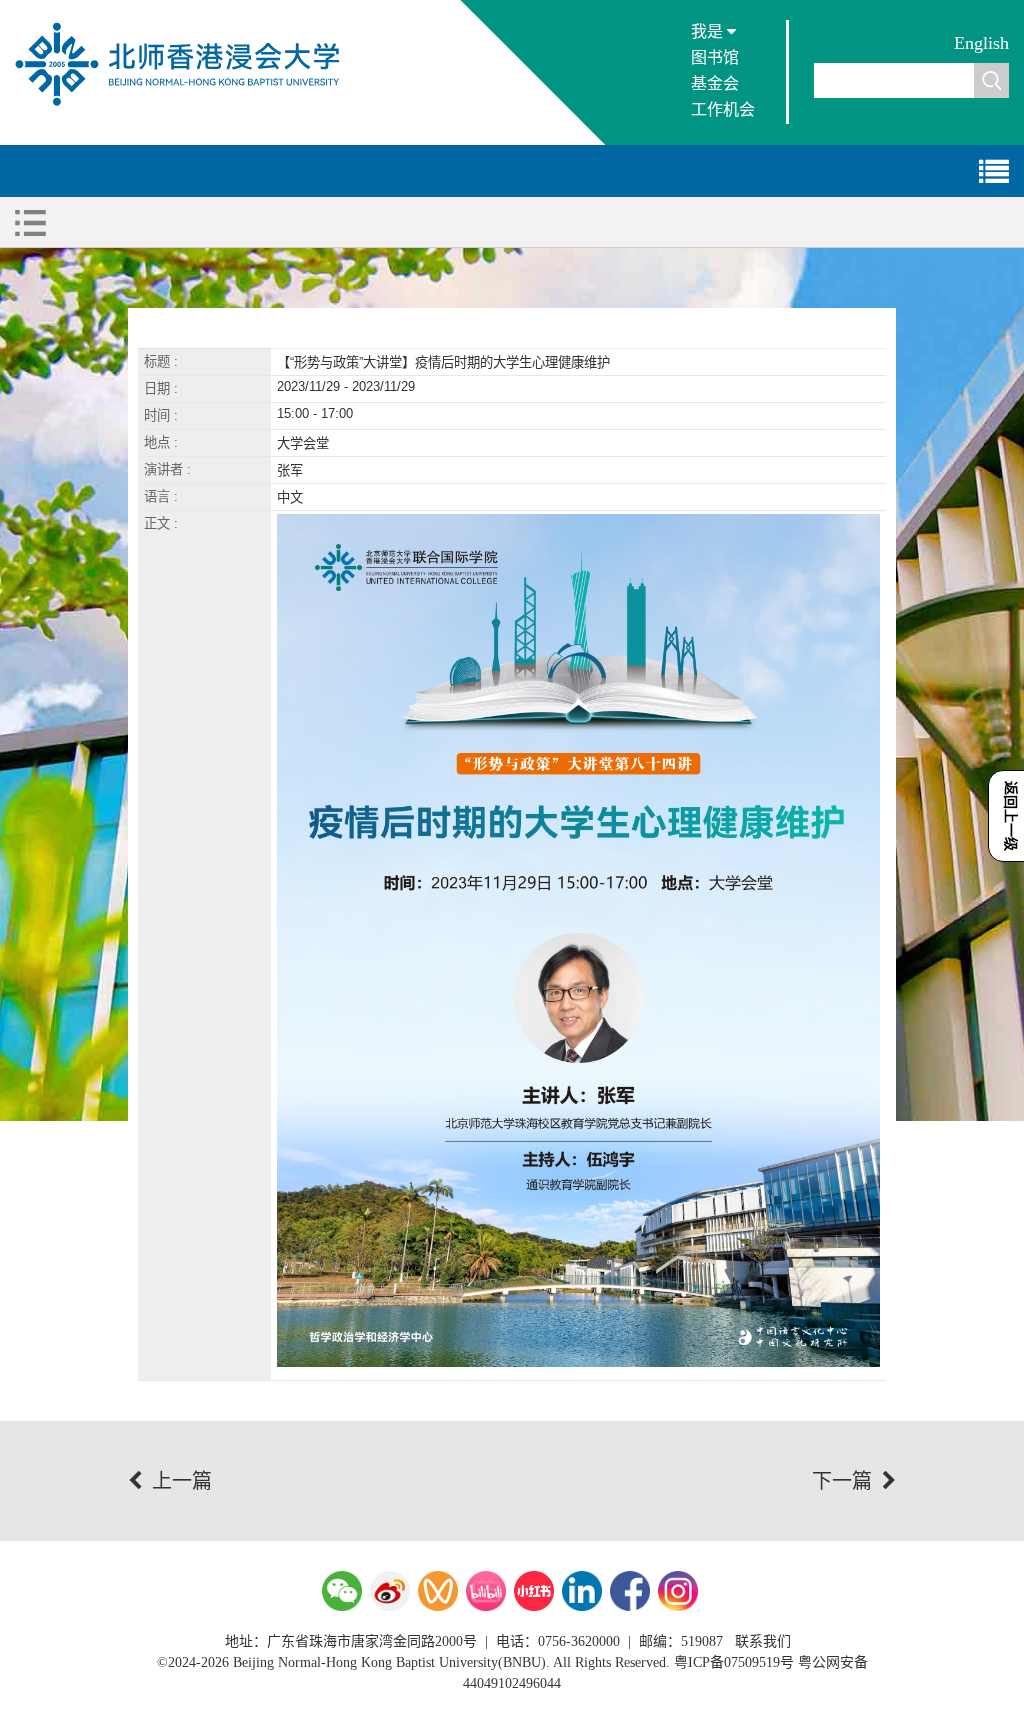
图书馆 (715, 57)
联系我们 (763, 1641)
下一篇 (842, 1481)
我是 (709, 31)
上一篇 (182, 1481)
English (981, 43)
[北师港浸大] (187, 104)
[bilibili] (486, 1591)
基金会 (715, 83)
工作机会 (723, 109)
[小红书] (534, 1591)
